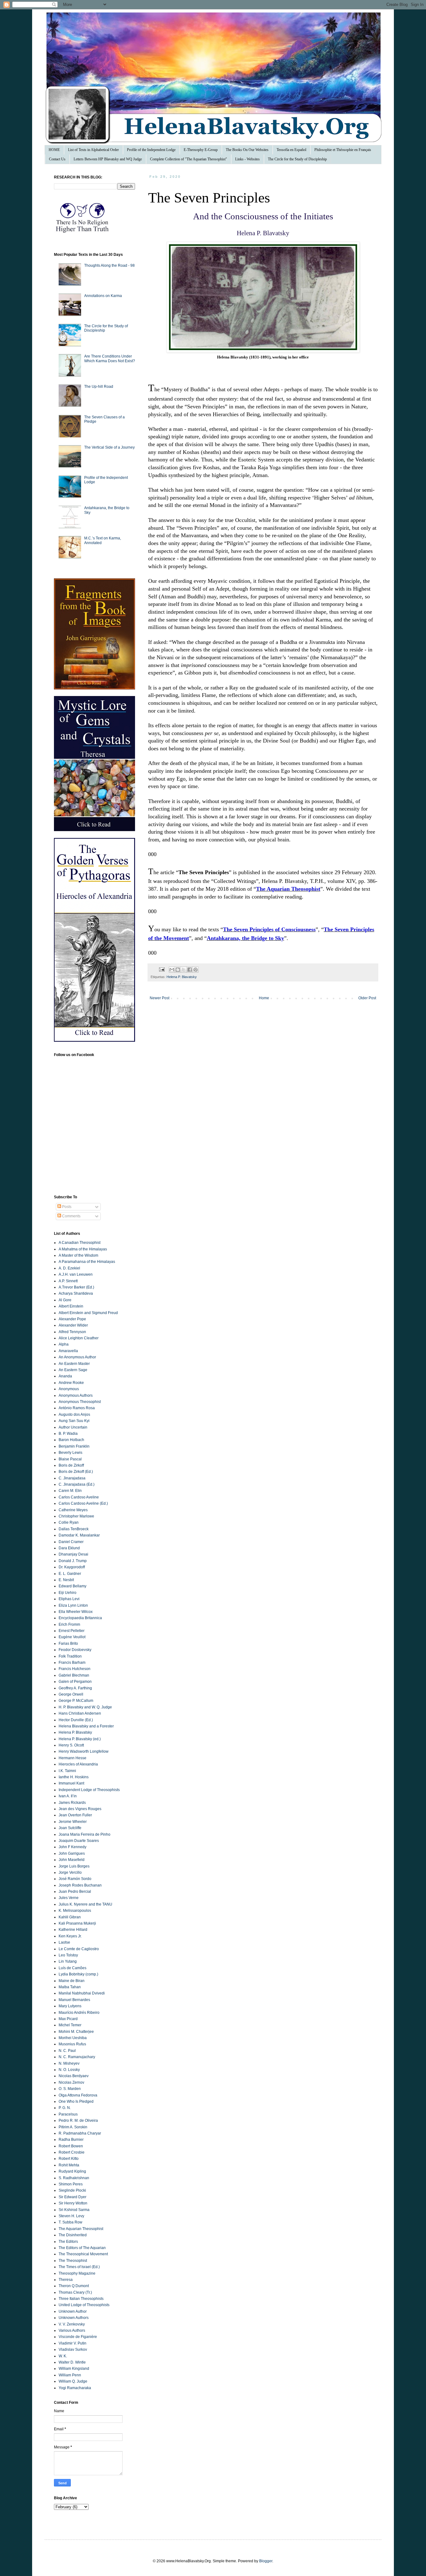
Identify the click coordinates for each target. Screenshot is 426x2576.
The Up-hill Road (99, 387)
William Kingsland (74, 2369)
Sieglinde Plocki (72, 2190)
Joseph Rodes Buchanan (80, 1885)
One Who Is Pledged (76, 2101)
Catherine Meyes (73, 1510)
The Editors (68, 2242)
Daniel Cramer (71, 1542)
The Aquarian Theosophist (81, 2229)
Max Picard (68, 2019)
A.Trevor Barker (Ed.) (76, 1287)
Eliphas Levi (69, 1599)
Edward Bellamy (73, 1586)
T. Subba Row (70, 2222)
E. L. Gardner (70, 1574)
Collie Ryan (69, 1522)
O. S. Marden (70, 2089)
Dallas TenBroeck (74, 1529)
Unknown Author (73, 2311)
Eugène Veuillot (72, 1637)
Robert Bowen (71, 2146)
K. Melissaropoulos (75, 1911)
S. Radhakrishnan (74, 2178)
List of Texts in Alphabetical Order (93, 150)
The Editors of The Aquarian (82, 2248)
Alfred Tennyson (72, 1332)
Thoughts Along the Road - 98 (109, 265)
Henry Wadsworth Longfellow (84, 1751)
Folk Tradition (70, 1656)
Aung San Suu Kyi (74, 1421)
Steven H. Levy (71, 2216)
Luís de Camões (73, 1968)
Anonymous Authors (76, 1395)
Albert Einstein (71, 1306)
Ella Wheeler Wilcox (76, 1612)
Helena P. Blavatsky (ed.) (80, 1739)
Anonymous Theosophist (80, 1402)
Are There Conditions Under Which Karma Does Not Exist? (110, 358)
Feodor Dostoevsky (75, 1650)
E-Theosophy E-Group (201, 150)
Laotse (64, 1942)
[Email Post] (162, 969)
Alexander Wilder (73, 1325)
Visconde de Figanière (78, 2337)
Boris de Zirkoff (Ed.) (76, 1472)
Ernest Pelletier (72, 1631)
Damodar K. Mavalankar (79, 1535)
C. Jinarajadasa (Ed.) (77, 1484)
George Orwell (71, 1694)
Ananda (65, 1376)
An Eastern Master (74, 1364)
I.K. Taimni (67, 1771)
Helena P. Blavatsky (182, 977)
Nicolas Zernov (71, 2082)
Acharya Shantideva (76, 1293)
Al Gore (65, 1300)
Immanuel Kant (71, 1783)
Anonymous (69, 1389)
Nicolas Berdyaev (74, 2076)
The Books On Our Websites (247, 150)
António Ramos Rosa (77, 1408)
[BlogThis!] (178, 970)
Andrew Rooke (71, 1383)
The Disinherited (73, 2235)
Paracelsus (68, 2114)
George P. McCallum (76, 1701)
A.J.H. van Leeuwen (76, 1274)
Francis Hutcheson (75, 1669)
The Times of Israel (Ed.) (79, 2267)
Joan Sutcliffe (70, 1828)
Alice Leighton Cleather (79, 1338)
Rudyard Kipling (72, 2171)
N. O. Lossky (69, 2070)
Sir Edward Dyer (73, 2197)
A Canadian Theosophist (80, 1243)
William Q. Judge (73, 2381)
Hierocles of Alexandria (78, 1764)
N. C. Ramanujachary (77, 2057)
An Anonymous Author (77, 1357)
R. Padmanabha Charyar (80, 2133)
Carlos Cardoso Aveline (79, 1497)
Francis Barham (72, 1663)
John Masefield (72, 1860)
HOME (54, 150)
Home (264, 998)
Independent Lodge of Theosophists (89, 1790)
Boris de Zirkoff (71, 1465)
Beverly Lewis (70, 1453)
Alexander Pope (72, 1319)
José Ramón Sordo (75, 1879)
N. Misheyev (69, 2063)
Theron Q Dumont (74, 2286)
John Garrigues (72, 1853)
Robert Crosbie (72, 2152)
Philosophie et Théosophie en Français (343, 150)
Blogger (266, 2561)
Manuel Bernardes (74, 2000)
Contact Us (57, 159)
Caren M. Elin (70, 1491)
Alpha (64, 1344)
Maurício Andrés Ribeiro (79, 2013)
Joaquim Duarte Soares (79, 1841)
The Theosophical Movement (83, 2254)
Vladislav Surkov (73, 2350)
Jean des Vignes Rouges (80, 1809)
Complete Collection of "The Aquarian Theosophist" (189, 159)
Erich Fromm (69, 1624)
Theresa (66, 2280)
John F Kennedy (73, 1847)
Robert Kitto (69, 2159)
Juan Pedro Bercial (75, 1892)
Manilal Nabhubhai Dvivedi (82, 1993)
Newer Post (160, 998)
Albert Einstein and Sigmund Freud (88, 1313)
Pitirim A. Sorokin (73, 2127)
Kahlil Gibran (70, 1917)
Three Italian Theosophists (81, 2299)
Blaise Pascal (70, 1459)
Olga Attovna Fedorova (78, 2095)
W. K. (63, 2356)
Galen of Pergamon (75, 1682)
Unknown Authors (74, 2318)
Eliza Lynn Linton (73, 1605)
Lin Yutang (68, 1961)
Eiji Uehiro (68, 1593)
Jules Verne (69, 1898)
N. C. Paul (67, 2051)
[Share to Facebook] (190, 970)
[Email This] (172, 970)
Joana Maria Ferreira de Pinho (85, 1834)
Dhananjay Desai (73, 1554)
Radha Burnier (71, 2140)
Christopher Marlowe (76, 1516)
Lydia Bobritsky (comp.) (78, 1974)
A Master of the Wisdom (78, 1255)
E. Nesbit (66, 1580)
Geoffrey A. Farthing (75, 1688)
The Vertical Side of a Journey (109, 447)
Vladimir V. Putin (73, 2343)
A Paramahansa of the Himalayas (87, 1262)
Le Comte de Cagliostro (79, 1949)
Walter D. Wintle (72, 2362)
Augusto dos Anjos (74, 1415)
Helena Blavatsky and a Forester (86, 1726)
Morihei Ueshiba (73, 2038)
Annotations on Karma (103, 296)
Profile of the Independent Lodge (151, 150)
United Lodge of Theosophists (84, 2305)
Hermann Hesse (73, 1758)
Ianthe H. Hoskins (74, 1777)
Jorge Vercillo (70, 1872)
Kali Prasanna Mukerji (77, 1923)
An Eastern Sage (73, 1370)
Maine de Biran (72, 1981)
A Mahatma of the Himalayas (83, 1249)
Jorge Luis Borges (74, 1866)
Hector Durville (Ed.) (76, 1720)
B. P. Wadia (68, 1434)
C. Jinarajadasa (72, 1478)
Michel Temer (70, 2025)
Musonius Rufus (72, 2044)
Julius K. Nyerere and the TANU (85, 1904)
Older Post (367, 998)
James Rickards (72, 1803)
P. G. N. (65, 2108)
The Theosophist (73, 2261)
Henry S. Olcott (71, 1745)
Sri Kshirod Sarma (74, 2210)
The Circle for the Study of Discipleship (297, 159)
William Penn (70, 2375)
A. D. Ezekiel (69, 1268)
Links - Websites (247, 159)
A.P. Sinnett (68, 1281)
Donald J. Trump (73, 1561)
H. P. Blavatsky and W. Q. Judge (85, 1707)
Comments (71, 1216)
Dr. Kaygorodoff (72, 1567)
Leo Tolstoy (68, 1955)
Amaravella (68, 1351)
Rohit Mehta (69, 2165)
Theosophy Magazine (77, 2273)
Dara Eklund (69, 1548)
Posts (66, 1207)
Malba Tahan (70, 1987)
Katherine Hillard (73, 1930)
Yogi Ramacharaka (75, 2388)
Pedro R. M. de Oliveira (78, 2121)
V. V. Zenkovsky (72, 2324)
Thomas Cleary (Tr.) (75, 2292)
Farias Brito (68, 1643)
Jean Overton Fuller (75, 1815)
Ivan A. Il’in (68, 1796)
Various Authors (72, 2330)
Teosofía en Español (291, 150)
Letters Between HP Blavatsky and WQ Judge (108, 159)
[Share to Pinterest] (196, 970)
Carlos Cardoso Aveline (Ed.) (83, 1503)
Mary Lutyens (70, 2006)
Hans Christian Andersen (80, 1713)
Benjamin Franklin (74, 1446)
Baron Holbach (71, 1440)
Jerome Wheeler (73, 1822)
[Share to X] (184, 970)
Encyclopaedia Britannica (80, 1618)
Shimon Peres (71, 2184)
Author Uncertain (73, 1427)
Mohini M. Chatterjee (76, 2032)
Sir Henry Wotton (73, 2203)
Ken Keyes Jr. (70, 1936)
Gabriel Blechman (74, 1675)
